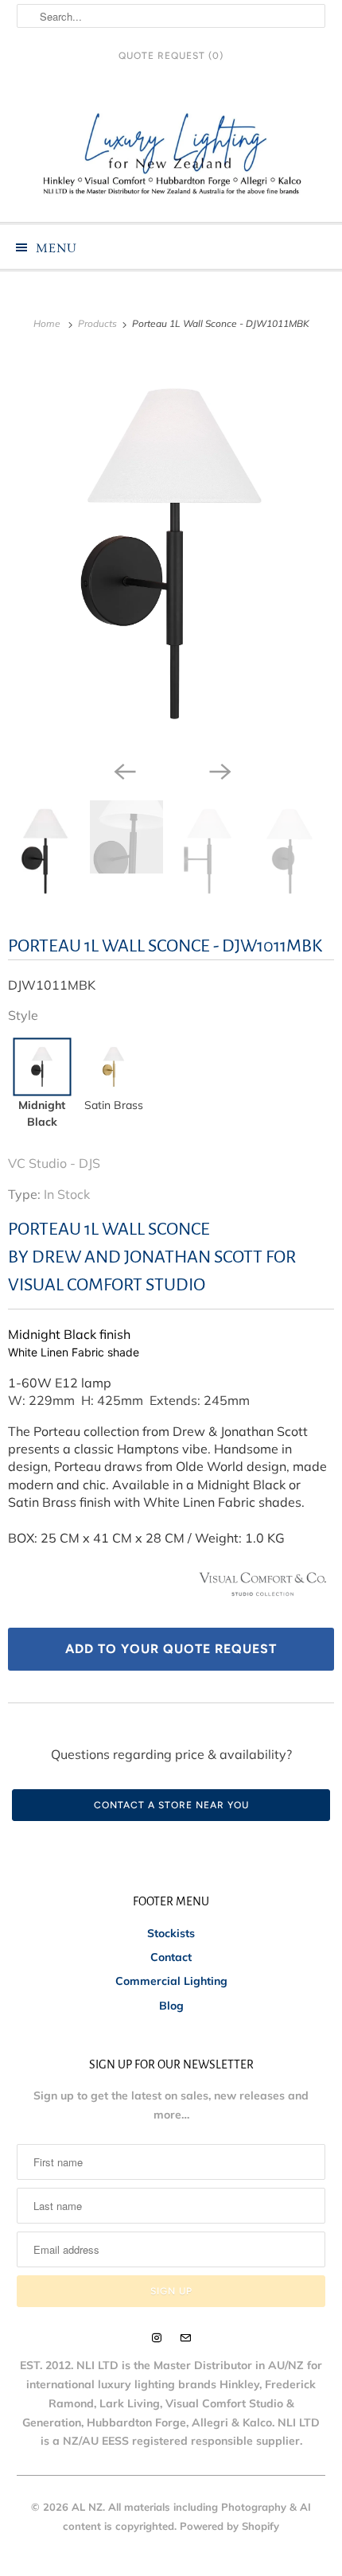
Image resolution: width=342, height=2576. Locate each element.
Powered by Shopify (229, 2526)
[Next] (219, 770)
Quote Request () (171, 56)
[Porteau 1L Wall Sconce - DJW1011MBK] (171, 554)
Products (99, 323)
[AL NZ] (171, 154)
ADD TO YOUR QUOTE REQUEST (171, 1649)
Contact (171, 1957)
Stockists (171, 1933)
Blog (171, 2006)
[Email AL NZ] (185, 2338)
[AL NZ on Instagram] (157, 2338)
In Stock (67, 1194)
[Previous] (123, 770)
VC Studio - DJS (54, 1163)
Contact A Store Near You (171, 1805)
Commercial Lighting (171, 1981)
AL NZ (87, 2507)
